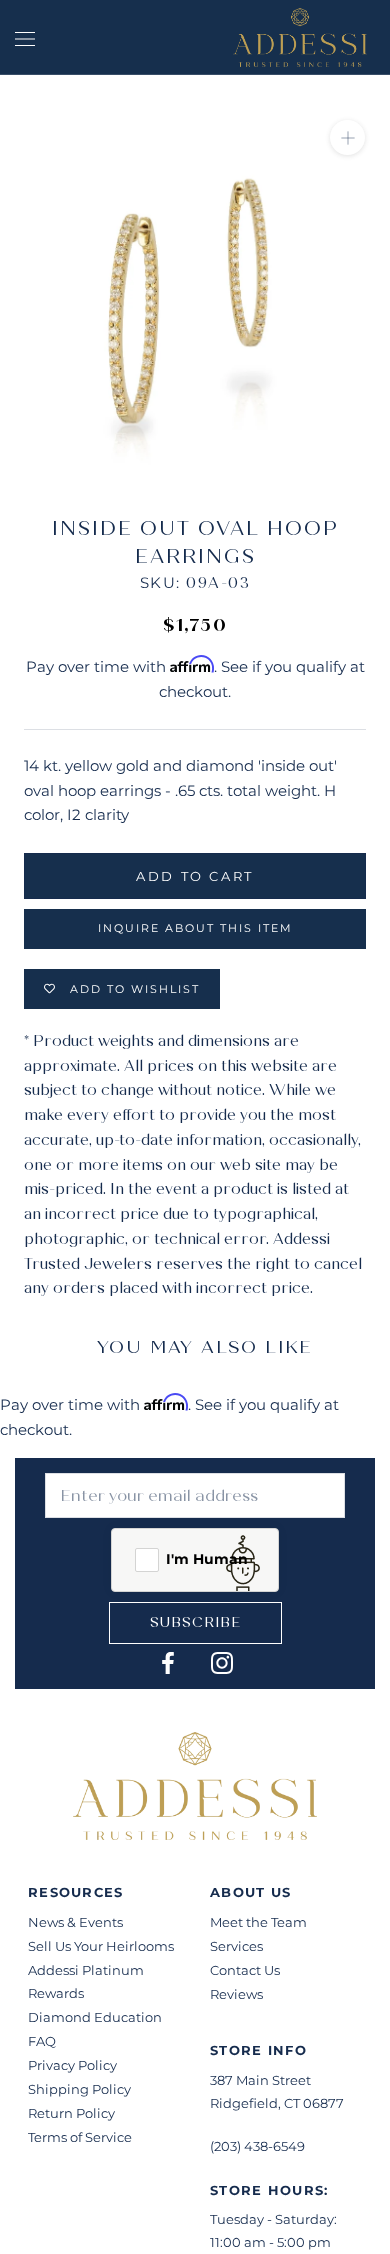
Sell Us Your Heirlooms (101, 1946)
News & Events (75, 1922)
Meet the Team (258, 1922)
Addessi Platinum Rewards (86, 1981)
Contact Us (245, 1970)
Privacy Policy (72, 2065)
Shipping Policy (79, 2089)
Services (236, 1946)
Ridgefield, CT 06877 (277, 2103)
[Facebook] (168, 1662)
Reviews (236, 1994)
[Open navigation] (25, 37)
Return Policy (71, 2113)
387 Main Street (260, 2080)
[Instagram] (222, 1662)
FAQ (42, 2041)
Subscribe (195, 1622)
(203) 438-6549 (257, 2146)
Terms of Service (80, 2137)
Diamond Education (95, 2017)
